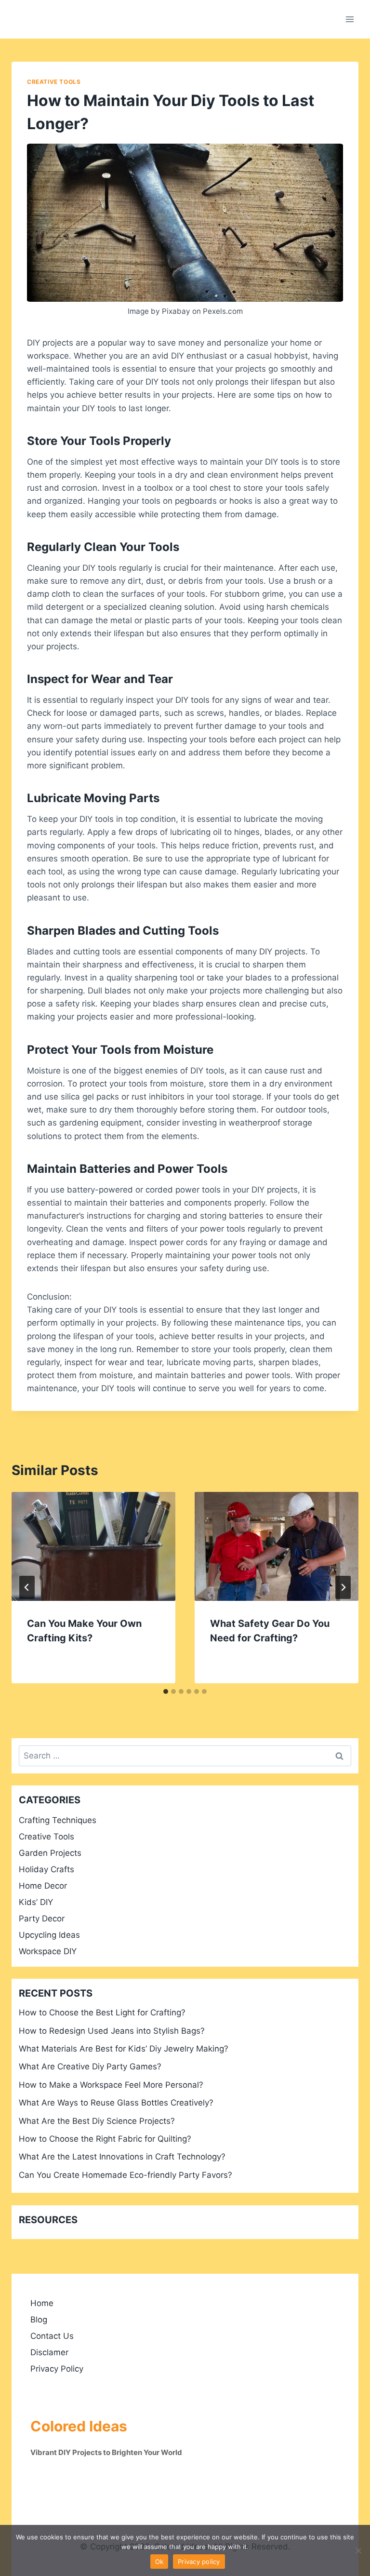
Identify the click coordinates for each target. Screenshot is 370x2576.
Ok (159, 2562)
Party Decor (42, 1919)
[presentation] (93, 1547)
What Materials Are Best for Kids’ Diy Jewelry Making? (124, 2049)
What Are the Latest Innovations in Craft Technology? (122, 2157)
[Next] (343, 1587)
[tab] (166, 1691)
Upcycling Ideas (49, 1935)
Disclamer (49, 2352)
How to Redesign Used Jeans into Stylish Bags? (112, 2031)
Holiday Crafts (46, 1869)
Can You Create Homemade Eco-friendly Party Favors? (126, 2175)
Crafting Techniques (58, 1820)
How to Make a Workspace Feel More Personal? (111, 2085)
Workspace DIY (48, 1951)
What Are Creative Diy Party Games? (90, 2066)
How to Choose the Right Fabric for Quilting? (105, 2139)
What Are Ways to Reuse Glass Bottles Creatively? (116, 2103)
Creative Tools (54, 82)
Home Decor (43, 1886)
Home (42, 2303)
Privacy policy (199, 2562)
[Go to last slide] (27, 1587)
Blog (39, 2320)
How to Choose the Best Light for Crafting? (102, 2012)
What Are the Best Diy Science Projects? (97, 2121)
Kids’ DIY (36, 1902)
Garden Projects (50, 1853)
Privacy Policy (57, 2369)
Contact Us (52, 2336)
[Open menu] (350, 19)
